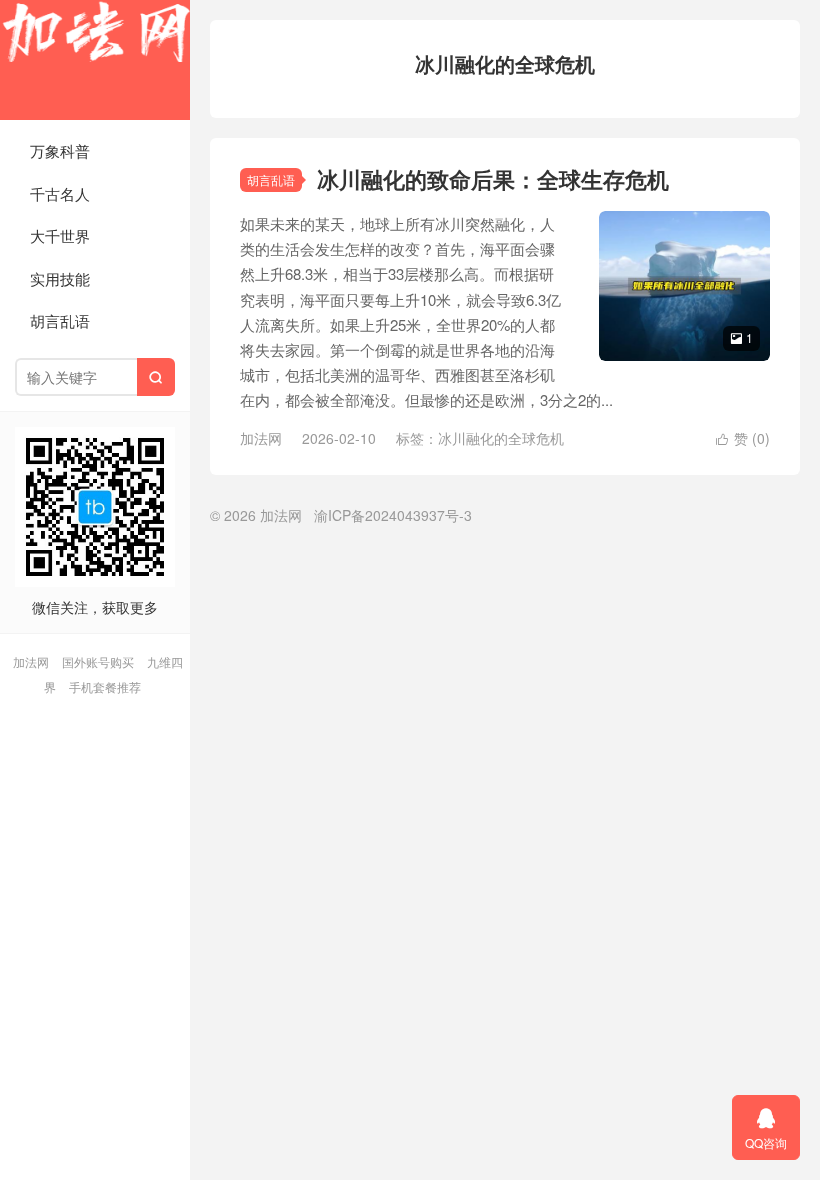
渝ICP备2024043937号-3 (393, 515)
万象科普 (60, 150)
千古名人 (60, 193)
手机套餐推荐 (105, 686)
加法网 (95, 60)
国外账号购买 (98, 661)
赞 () (743, 438)
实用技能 (60, 278)
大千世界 (60, 235)
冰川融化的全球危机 (501, 438)
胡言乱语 (60, 320)
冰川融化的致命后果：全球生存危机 (493, 179)
